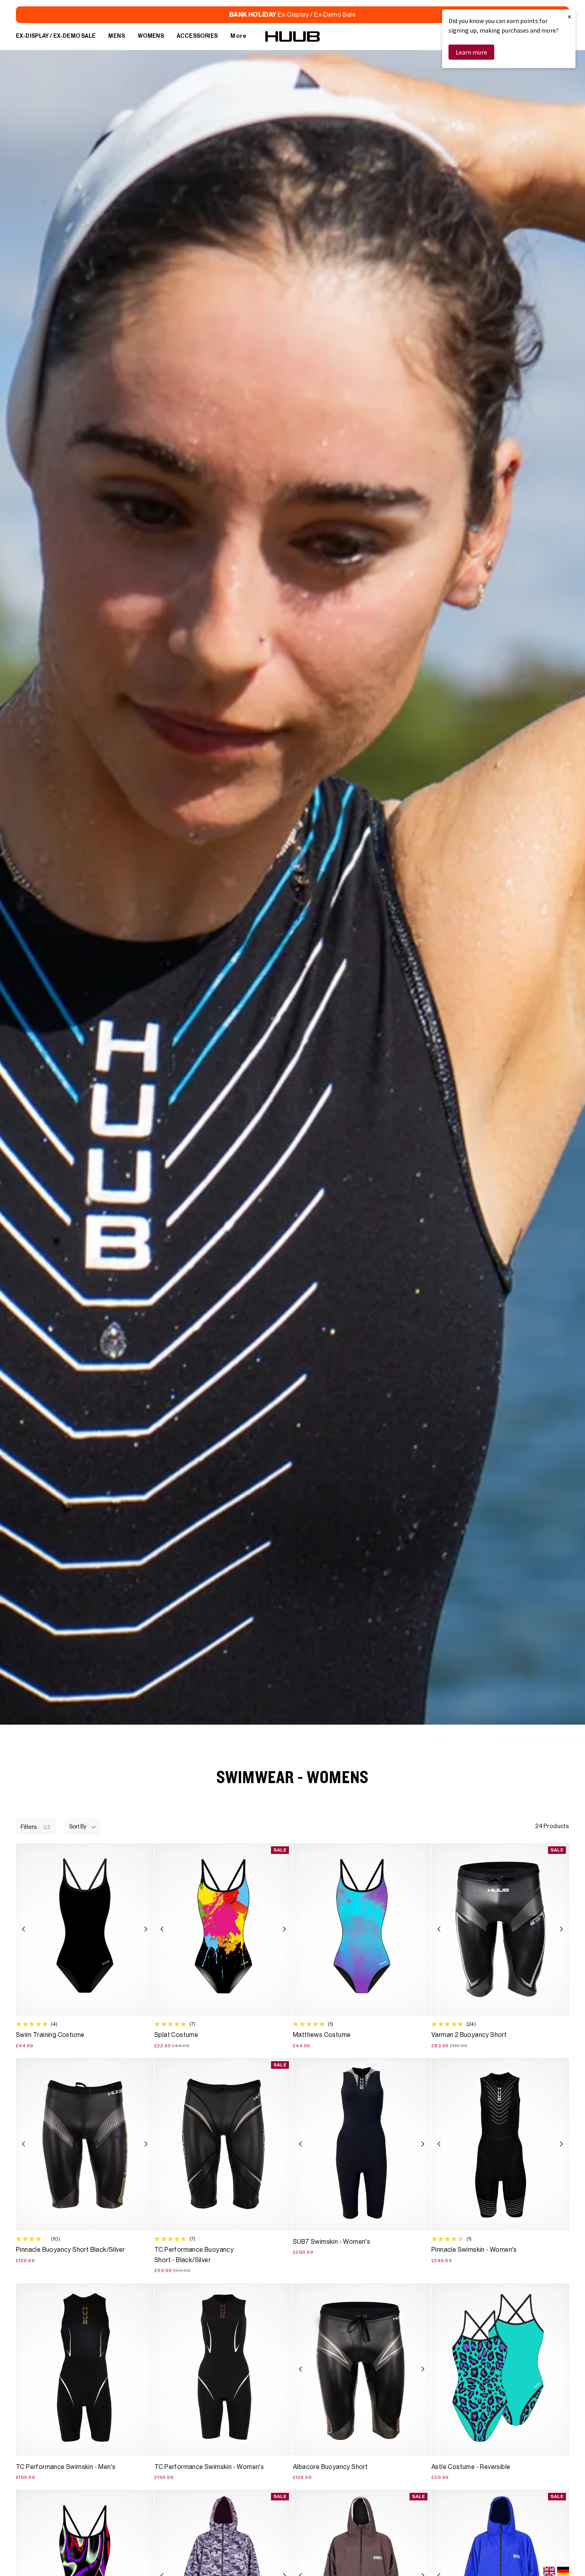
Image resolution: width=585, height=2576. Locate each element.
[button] (83, 1826)
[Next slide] (146, 1929)
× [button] (569, 17)
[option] (563, 2571)
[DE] (563, 2571)
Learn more (471, 52)
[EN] (549, 2571)
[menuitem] (56, 37)
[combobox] (549, 2571)
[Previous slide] (24, 1929)
